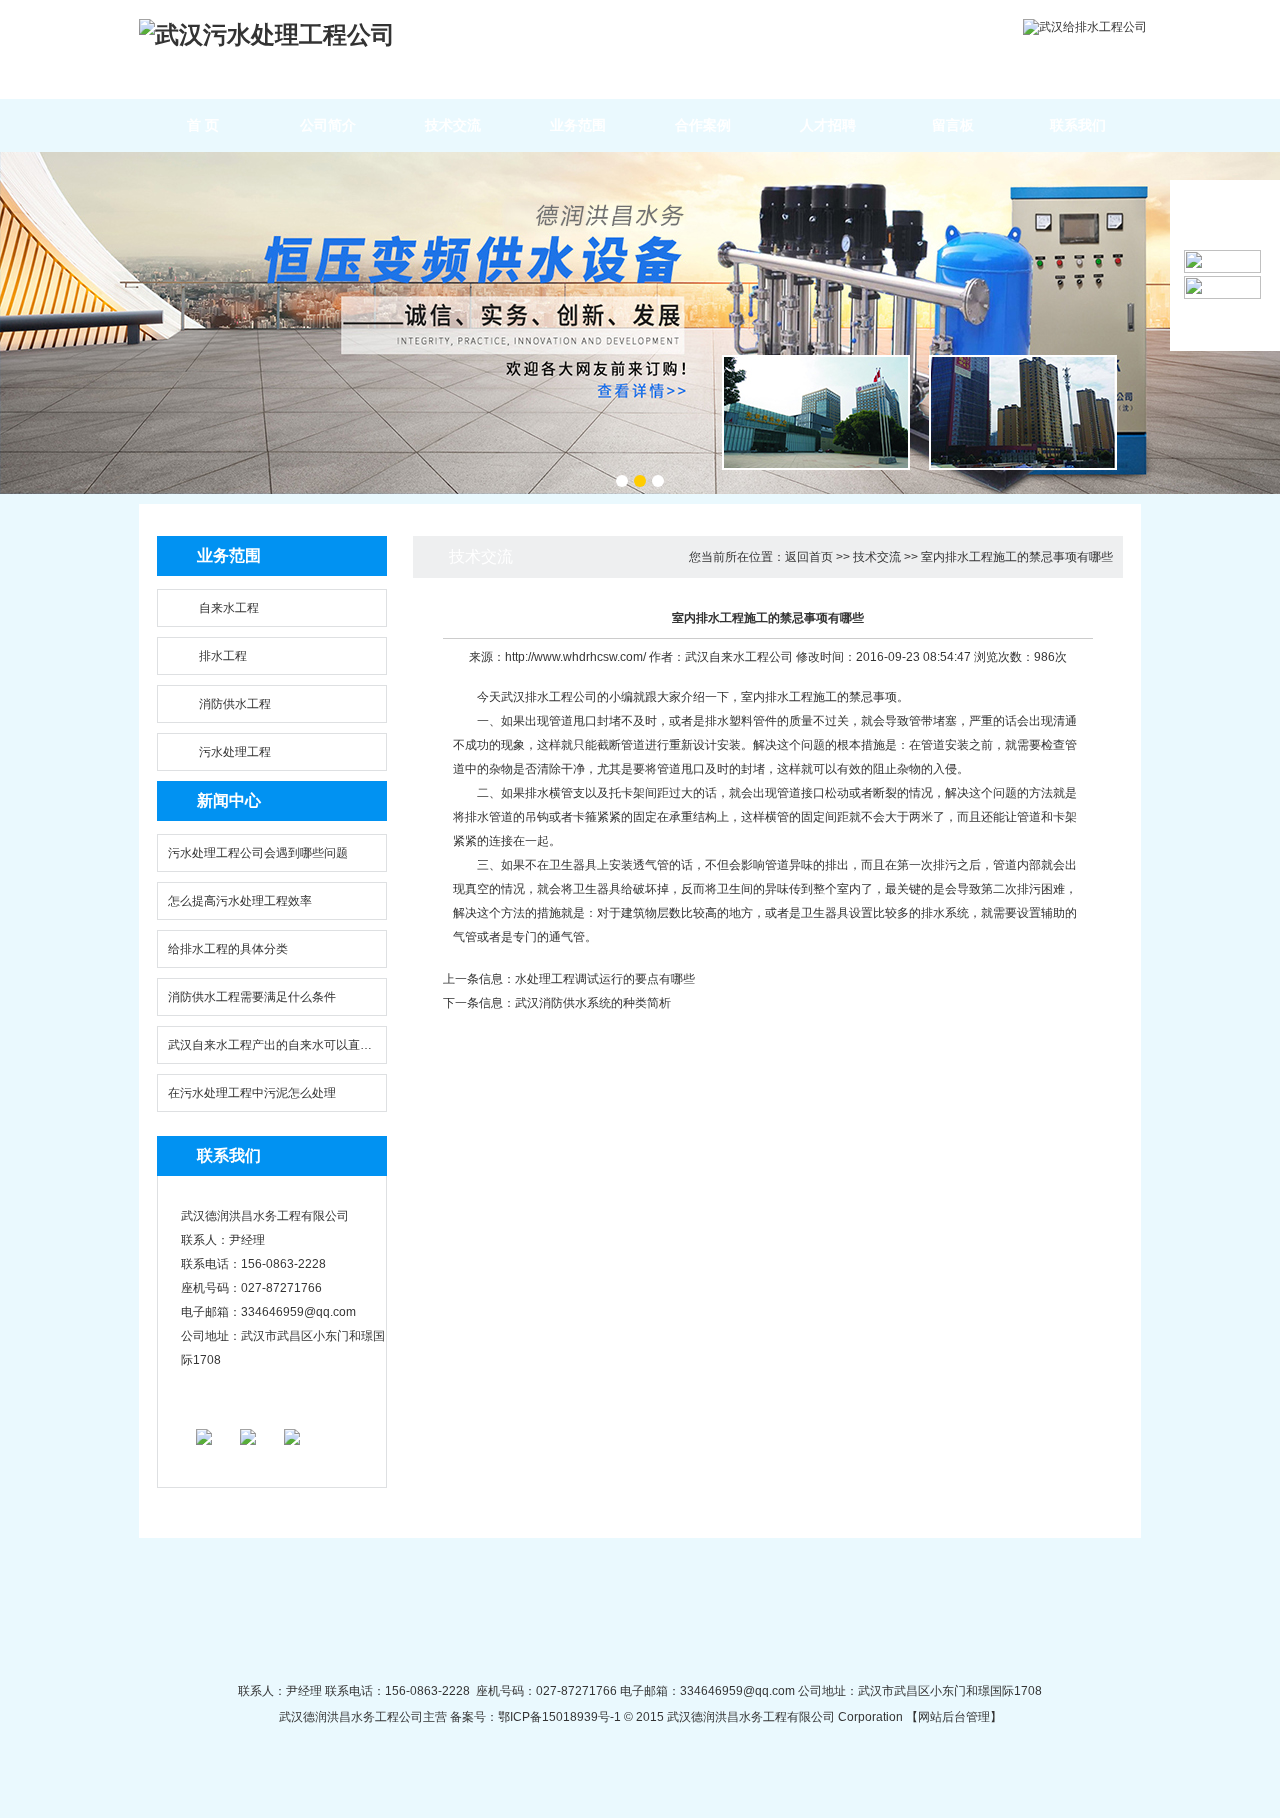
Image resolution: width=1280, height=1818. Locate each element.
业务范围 (578, 125)
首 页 (203, 125)
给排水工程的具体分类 (228, 949)
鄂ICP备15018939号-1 (559, 1717)
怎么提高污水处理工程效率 (240, 901)
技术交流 (453, 125)
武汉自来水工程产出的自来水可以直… (270, 1045)
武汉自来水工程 (727, 657)
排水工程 (223, 656)
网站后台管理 (954, 1717)
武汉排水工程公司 (549, 697)
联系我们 (1078, 125)
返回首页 (809, 557)
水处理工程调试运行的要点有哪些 (605, 979)
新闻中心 (229, 800)
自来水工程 (229, 608)
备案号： (472, 1717)
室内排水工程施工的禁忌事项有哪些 (1017, 557)
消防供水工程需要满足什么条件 (252, 997)
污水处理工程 (235, 752)
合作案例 (703, 125)
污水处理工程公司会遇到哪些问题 (258, 853)
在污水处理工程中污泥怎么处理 (252, 1093)
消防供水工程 (235, 704)
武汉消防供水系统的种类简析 (593, 1003)
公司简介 (328, 125)
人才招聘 (828, 125)
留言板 (953, 125)
